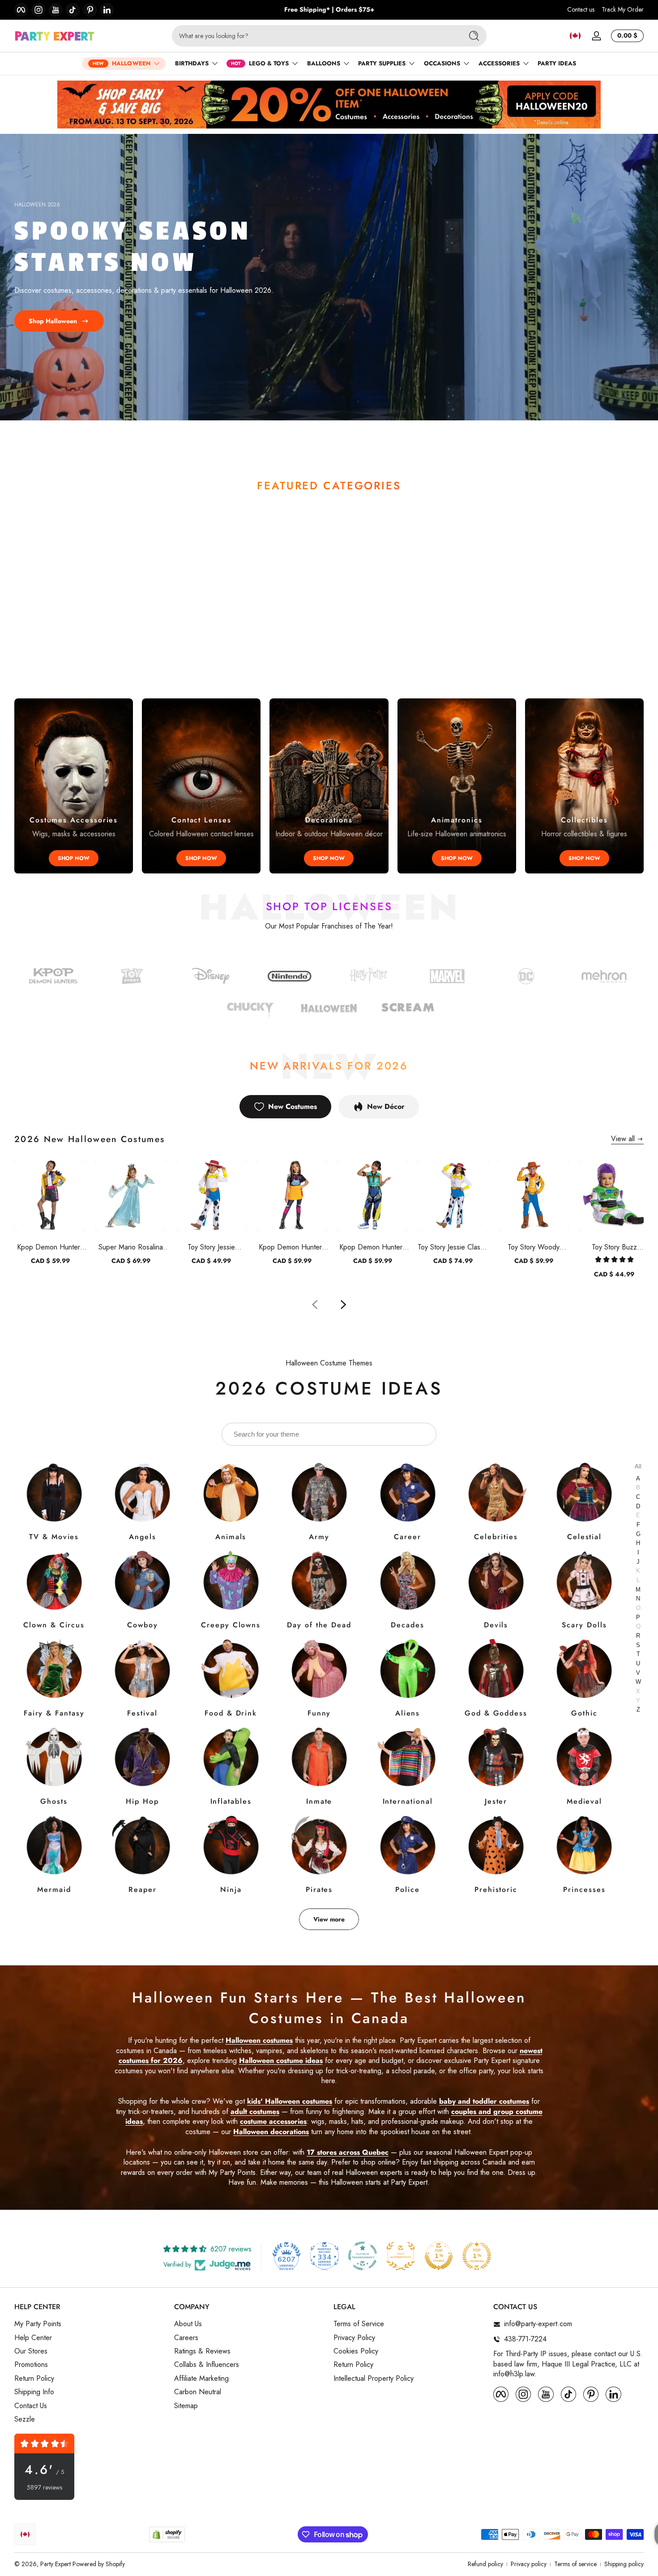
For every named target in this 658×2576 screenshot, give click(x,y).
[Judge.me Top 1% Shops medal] (439, 2256)
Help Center (33, 2338)
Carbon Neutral (198, 2392)
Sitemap (186, 2406)
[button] (575, 36)
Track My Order (623, 10)
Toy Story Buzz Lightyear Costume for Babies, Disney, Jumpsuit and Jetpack (614, 1247)
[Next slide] (343, 1305)
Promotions (31, 2365)
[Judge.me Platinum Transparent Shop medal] (363, 2256)
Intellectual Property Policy (374, 2379)
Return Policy (34, 2379)
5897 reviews (45, 2488)
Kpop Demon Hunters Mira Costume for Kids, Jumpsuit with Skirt (292, 1247)
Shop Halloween (53, 321)
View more (329, 1919)
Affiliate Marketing (201, 2379)
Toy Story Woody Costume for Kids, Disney (534, 1247)
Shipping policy (624, 2564)
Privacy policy (529, 2564)
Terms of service (575, 2564)
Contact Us (31, 2406)
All (638, 1466)
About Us (188, 2324)
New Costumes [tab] (293, 1106)
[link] (526, 978)
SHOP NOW (74, 858)
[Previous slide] (315, 1305)
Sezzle (25, 2419)
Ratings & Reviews (202, 2351)
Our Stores (31, 2351)
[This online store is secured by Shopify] (167, 2535)
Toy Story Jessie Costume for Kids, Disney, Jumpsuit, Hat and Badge (211, 1247)
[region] (329, 10)
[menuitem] (90, 2324)
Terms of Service (359, 2324)
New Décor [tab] (386, 1106)
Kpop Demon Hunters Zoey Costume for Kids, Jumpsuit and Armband (372, 1247)
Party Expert (56, 2564)
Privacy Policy (354, 2338)
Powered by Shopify (99, 2564)
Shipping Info (34, 2392)
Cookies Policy (356, 2351)
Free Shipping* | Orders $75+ (329, 10)
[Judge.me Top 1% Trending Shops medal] (477, 2256)
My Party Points (38, 2324)
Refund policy (485, 2564)
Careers (186, 2338)
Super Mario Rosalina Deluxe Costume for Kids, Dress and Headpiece (131, 1247)
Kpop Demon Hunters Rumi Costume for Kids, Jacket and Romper (50, 1247)
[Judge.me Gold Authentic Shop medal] (401, 2256)
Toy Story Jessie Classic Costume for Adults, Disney (453, 1247)
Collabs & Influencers (207, 2365)
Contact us (581, 10)
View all (623, 1139)
